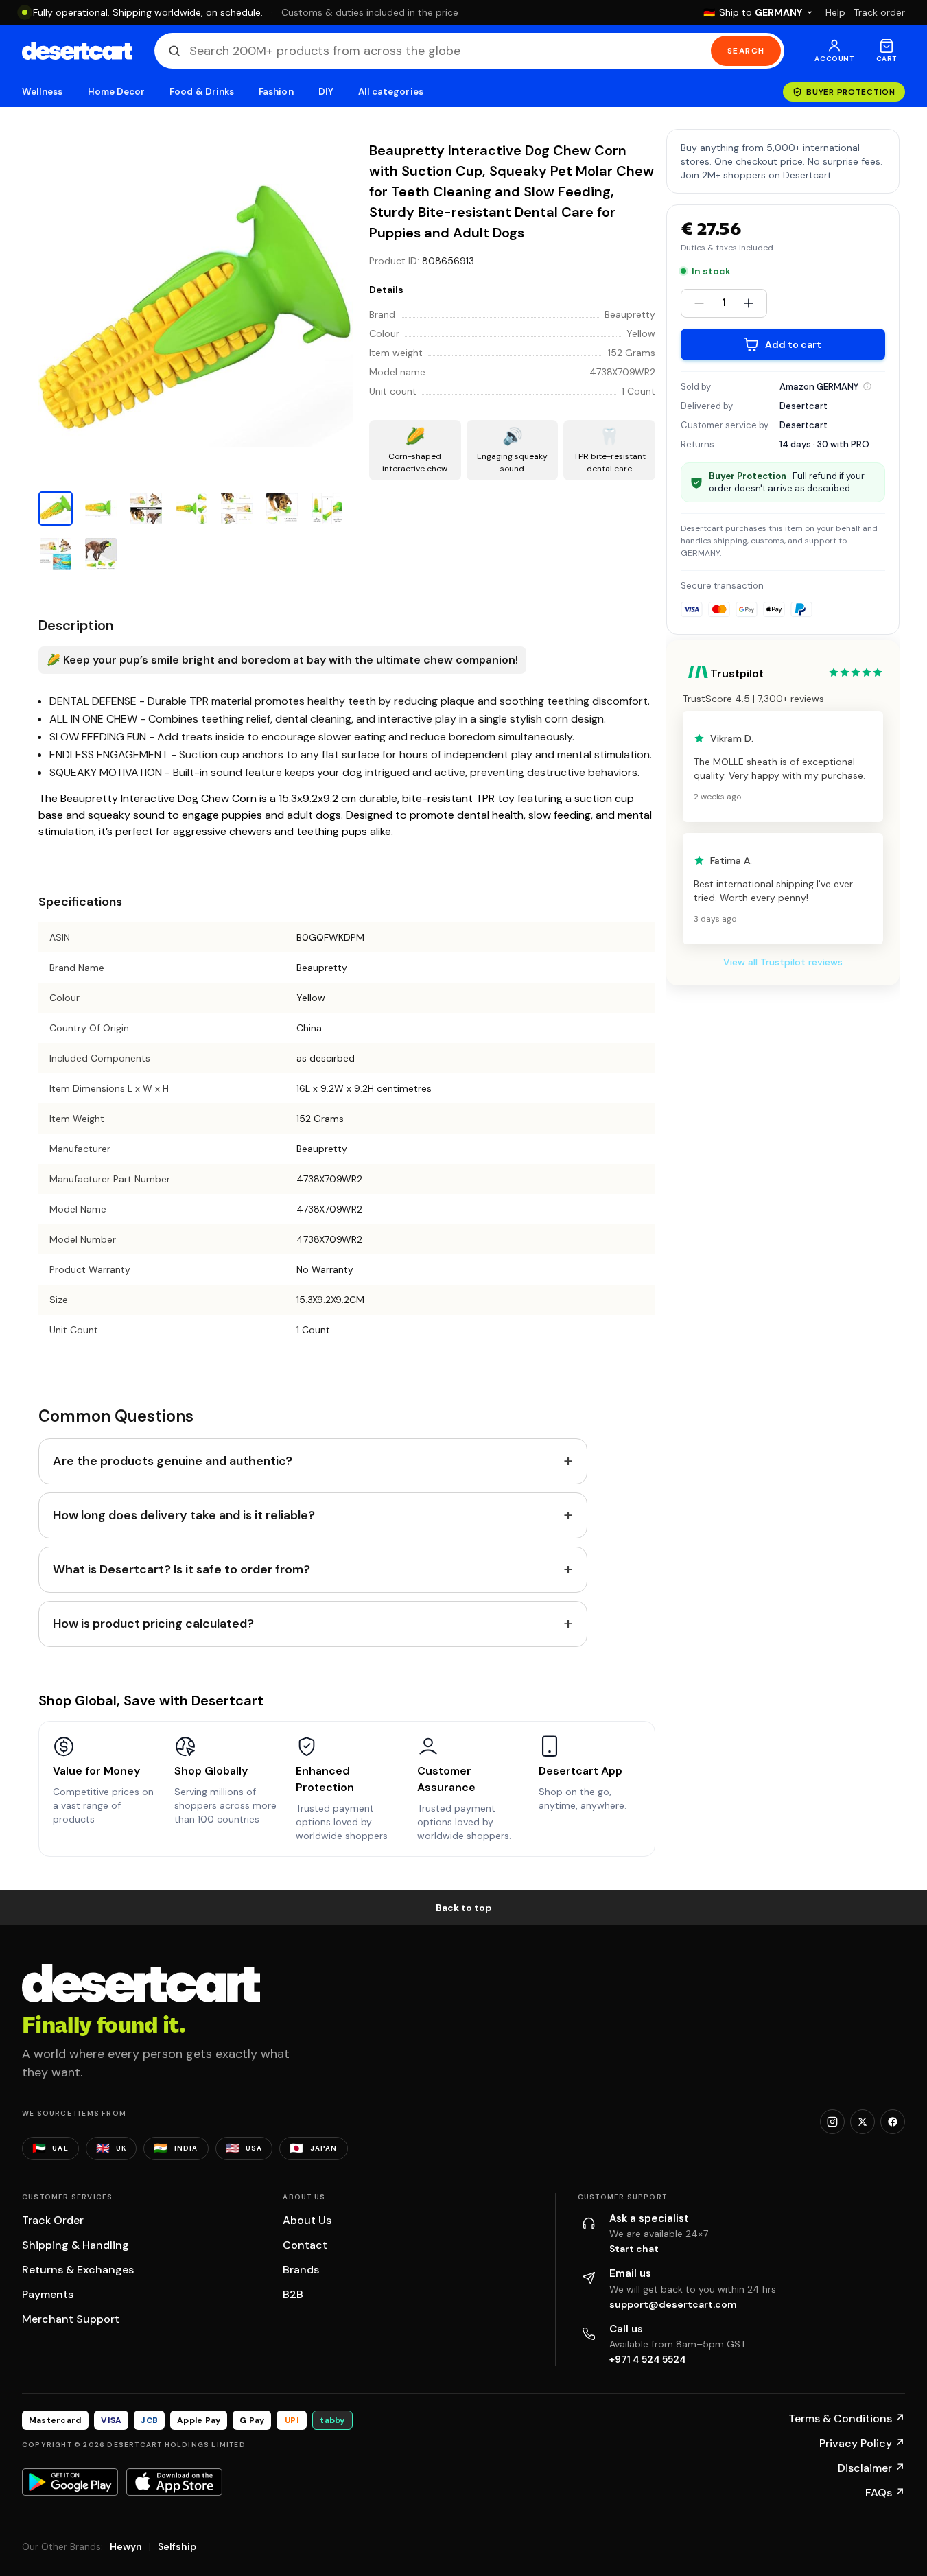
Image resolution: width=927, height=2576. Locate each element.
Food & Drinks (202, 92)
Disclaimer (871, 2468)
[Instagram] (832, 2122)
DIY (326, 92)
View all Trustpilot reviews (783, 962)
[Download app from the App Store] (174, 2482)
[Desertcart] (77, 51)
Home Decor (117, 92)
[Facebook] (893, 2122)
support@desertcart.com (673, 2304)
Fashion (276, 92)
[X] (863, 2122)
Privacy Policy (862, 2443)
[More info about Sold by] (867, 386)
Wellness (43, 92)
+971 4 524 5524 (648, 2359)
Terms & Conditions (847, 2419)
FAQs (885, 2493)
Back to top (464, 1908)
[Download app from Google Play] (70, 2482)
